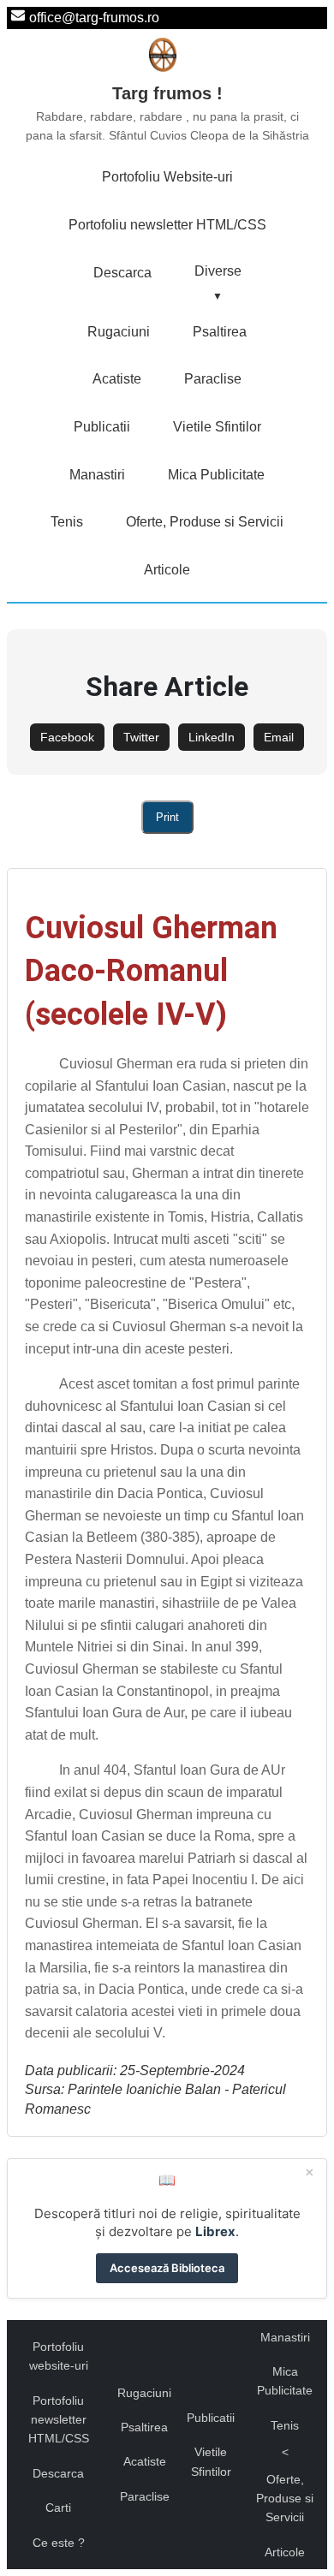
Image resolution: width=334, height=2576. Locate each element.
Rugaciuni (119, 332)
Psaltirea (220, 332)
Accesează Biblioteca (167, 2268)
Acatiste (117, 379)
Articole (167, 570)
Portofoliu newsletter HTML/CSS (167, 225)
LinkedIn (212, 737)
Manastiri (97, 475)
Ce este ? (59, 2543)
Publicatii (102, 427)
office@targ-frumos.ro (94, 18)
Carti (58, 2508)
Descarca (122, 273)
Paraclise (213, 379)
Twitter (141, 737)
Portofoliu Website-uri (167, 177)
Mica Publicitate (216, 475)
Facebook (67, 737)
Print (167, 817)
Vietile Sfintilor (217, 427)
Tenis (67, 522)
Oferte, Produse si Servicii (205, 522)
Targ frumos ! (167, 113)
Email (279, 737)
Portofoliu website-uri (59, 2356)
